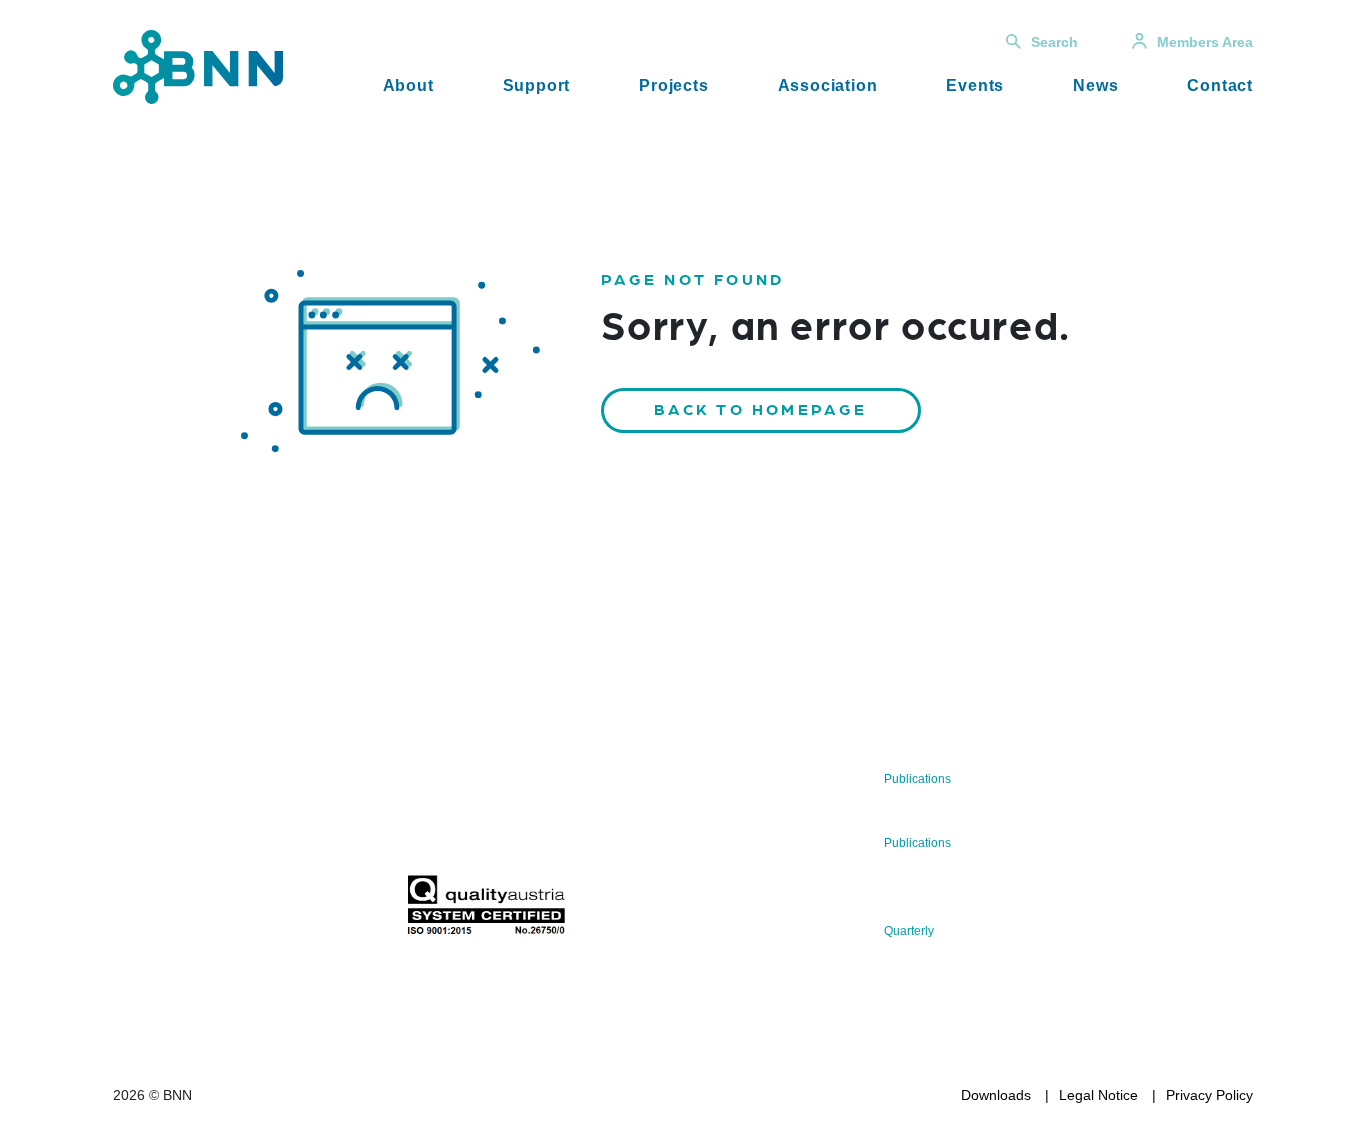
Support (537, 85)
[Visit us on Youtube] (263, 910)
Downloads (996, 1095)
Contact (1220, 85)
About (408, 85)
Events (975, 85)
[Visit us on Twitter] (135, 910)
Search (1054, 42)
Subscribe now (524, 827)
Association (828, 85)
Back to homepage (761, 408)
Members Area (1205, 42)
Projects (673, 85)
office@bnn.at (157, 858)
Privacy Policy (1209, 1095)
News (1095, 85)
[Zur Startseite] (198, 65)
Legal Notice (1098, 1095)
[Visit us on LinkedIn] (199, 910)
